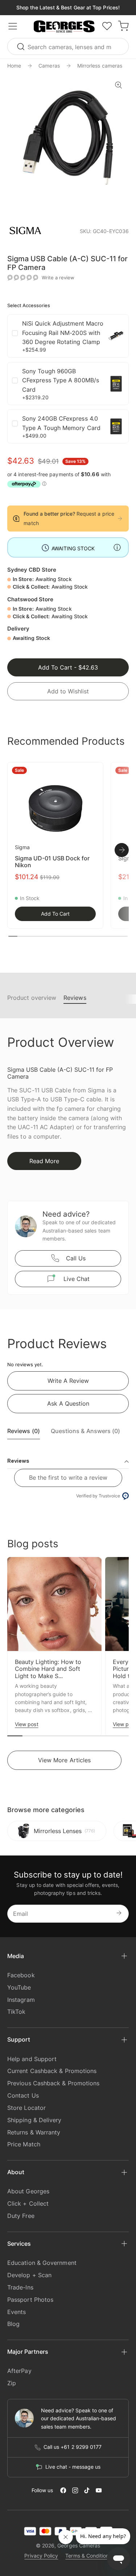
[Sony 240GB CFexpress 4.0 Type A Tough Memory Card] (116, 426)
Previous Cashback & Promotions (53, 2083)
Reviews (75, 998)
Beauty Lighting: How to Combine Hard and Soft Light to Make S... (48, 1669)
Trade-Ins (20, 2287)
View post (27, 1724)
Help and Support (32, 2059)
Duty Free (21, 2216)
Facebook (21, 1975)
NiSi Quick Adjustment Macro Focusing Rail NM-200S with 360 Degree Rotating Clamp (63, 333)
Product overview (32, 998)
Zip (12, 2383)
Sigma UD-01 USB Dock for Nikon (52, 862)
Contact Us (23, 2095)
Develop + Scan (29, 2275)
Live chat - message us (73, 2467)
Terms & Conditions (88, 2556)
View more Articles (64, 1760)
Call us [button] (76, 1258)
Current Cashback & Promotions (52, 2071)
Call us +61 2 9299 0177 (73, 2447)
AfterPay (19, 2371)
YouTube (19, 1987)
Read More (44, 1161)
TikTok (16, 2012)
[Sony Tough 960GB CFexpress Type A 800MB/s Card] (116, 384)
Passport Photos (30, 2300)
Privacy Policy (41, 2556)
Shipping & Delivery (34, 2120)
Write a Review (68, 1381)
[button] (64, 27)
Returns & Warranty (34, 2132)
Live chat (77, 1279)
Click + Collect (28, 2203)
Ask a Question (68, 1403)
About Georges (28, 2191)
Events (17, 2312)
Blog (13, 2324)
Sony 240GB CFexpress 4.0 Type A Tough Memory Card (61, 423)
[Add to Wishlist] (94, 772)
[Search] (22, 46)
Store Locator (26, 2108)
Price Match (24, 2144)
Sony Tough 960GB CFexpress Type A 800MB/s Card (61, 380)
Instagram (21, 2000)
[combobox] (68, 46)
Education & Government (42, 2263)
